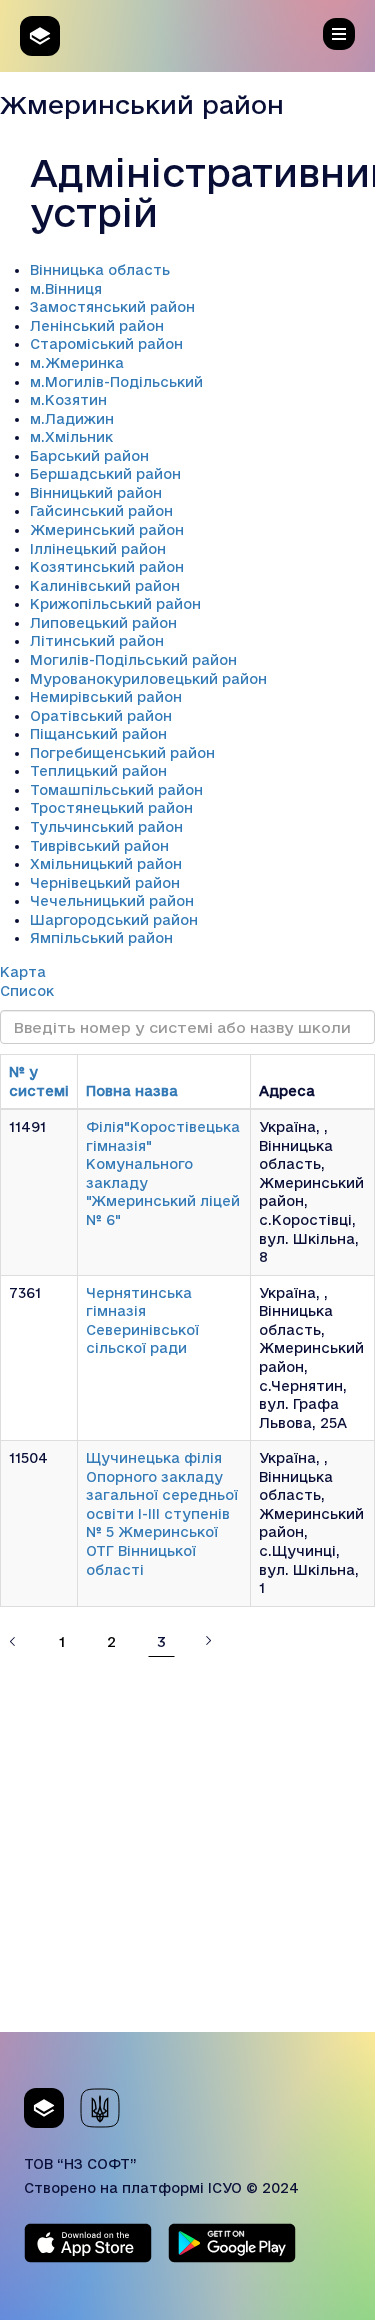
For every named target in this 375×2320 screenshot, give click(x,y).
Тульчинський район (106, 827)
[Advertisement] (187, 1844)
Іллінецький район (98, 549)
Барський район (89, 456)
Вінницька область (100, 270)
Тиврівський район (99, 846)
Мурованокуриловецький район (148, 679)
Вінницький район (96, 493)
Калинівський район (105, 586)
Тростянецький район (111, 808)
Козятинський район (107, 567)
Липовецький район (103, 623)
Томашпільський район (116, 790)
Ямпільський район (101, 938)
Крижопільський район (115, 604)
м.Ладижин (72, 419)
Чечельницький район (112, 901)
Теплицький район (98, 771)
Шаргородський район (114, 920)
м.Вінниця (66, 289)
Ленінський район (97, 326)
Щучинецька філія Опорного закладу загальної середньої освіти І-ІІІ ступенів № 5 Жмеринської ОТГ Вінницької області (162, 1513)
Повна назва (132, 1091)
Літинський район (97, 641)
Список (27, 991)
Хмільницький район (106, 864)
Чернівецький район (105, 883)
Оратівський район (101, 716)
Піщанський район (98, 734)
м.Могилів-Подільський (116, 382)
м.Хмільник (71, 437)
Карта (23, 972)
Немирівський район (106, 697)
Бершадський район (105, 474)
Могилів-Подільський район (133, 660)
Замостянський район (112, 307)
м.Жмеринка (77, 363)
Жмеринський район (107, 530)
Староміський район (106, 344)
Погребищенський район (122, 753)
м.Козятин (68, 400)
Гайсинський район (101, 511)
